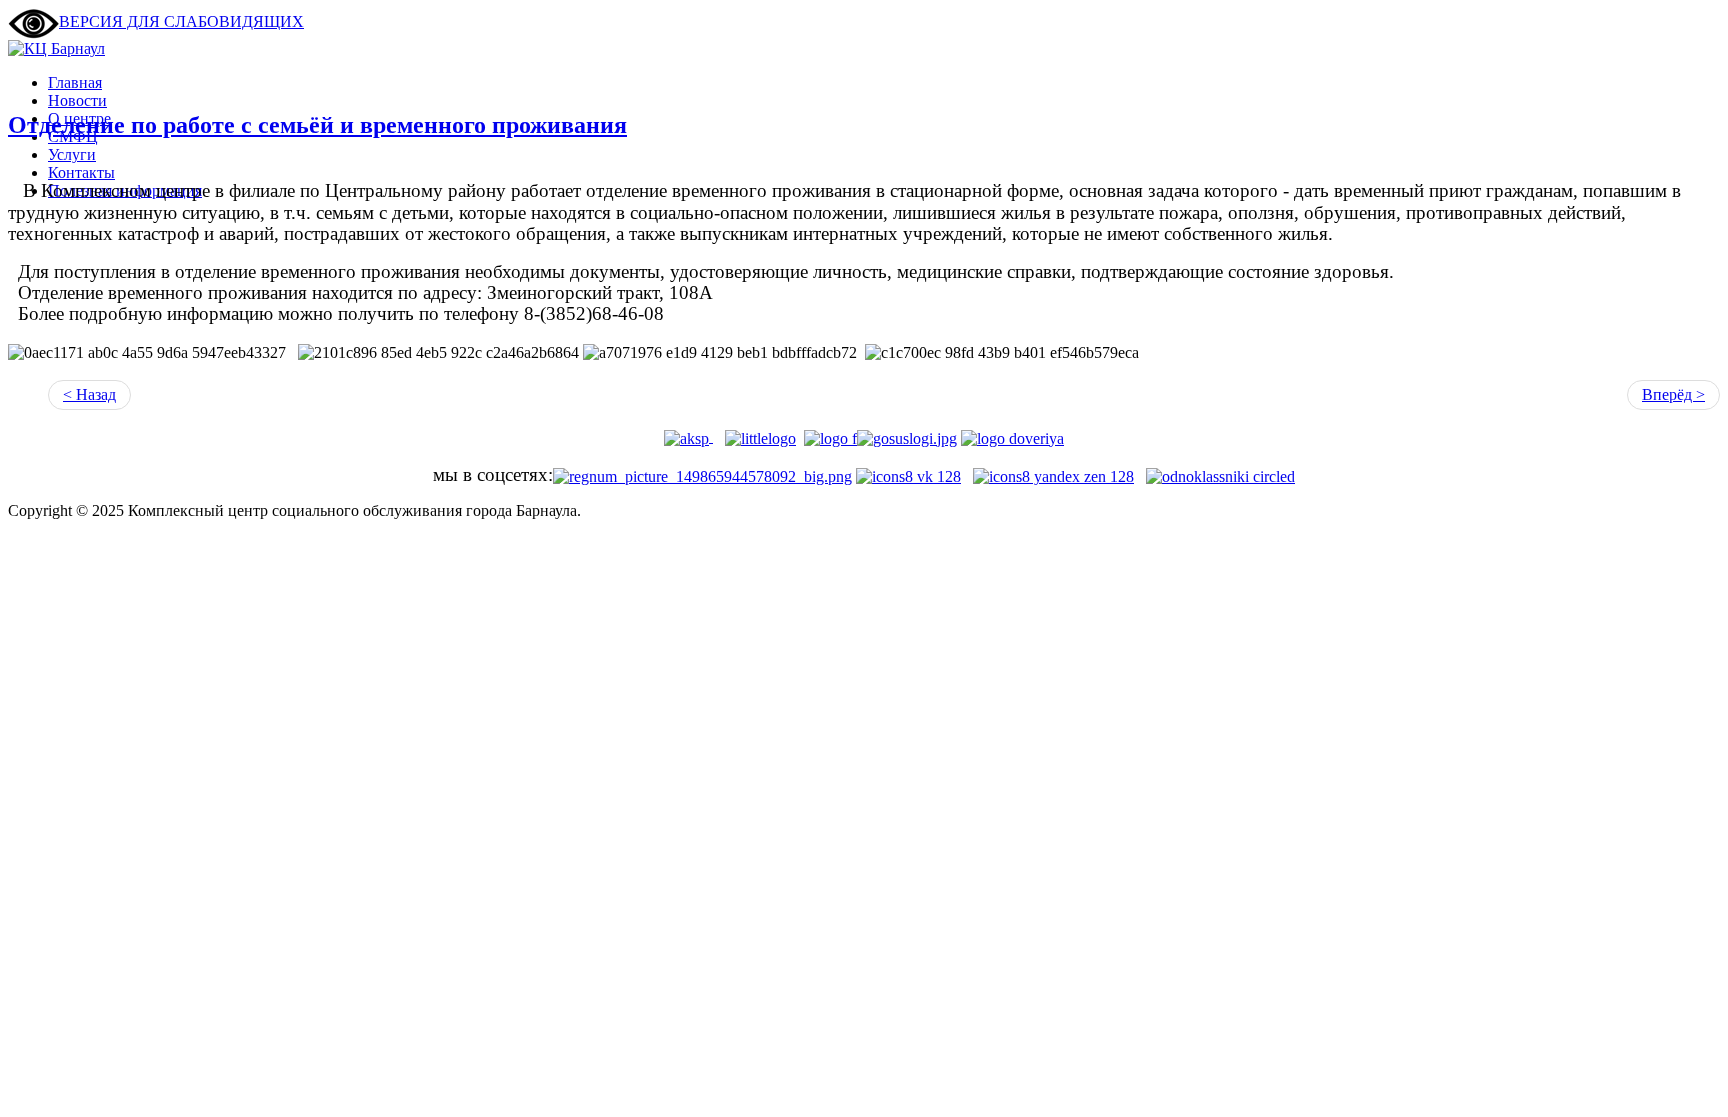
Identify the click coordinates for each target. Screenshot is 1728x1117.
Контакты (81, 172)
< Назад (89, 394)
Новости (77, 100)
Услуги (72, 154)
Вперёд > (1673, 394)
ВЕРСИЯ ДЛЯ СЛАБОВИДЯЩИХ (181, 21)
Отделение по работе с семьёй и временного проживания (317, 125)
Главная (75, 82)
